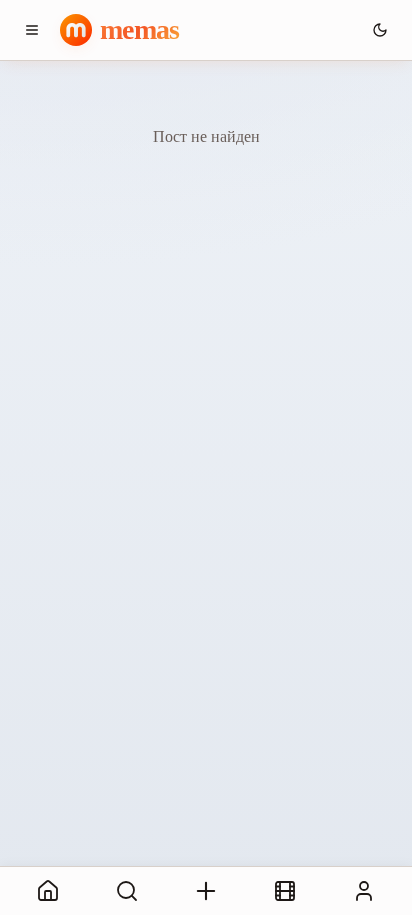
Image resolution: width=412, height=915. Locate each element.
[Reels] (285, 891)
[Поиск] (126, 891)
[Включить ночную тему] (380, 30)
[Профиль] (364, 891)
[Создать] (205, 891)
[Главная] (47, 891)
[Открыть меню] (32, 30)
